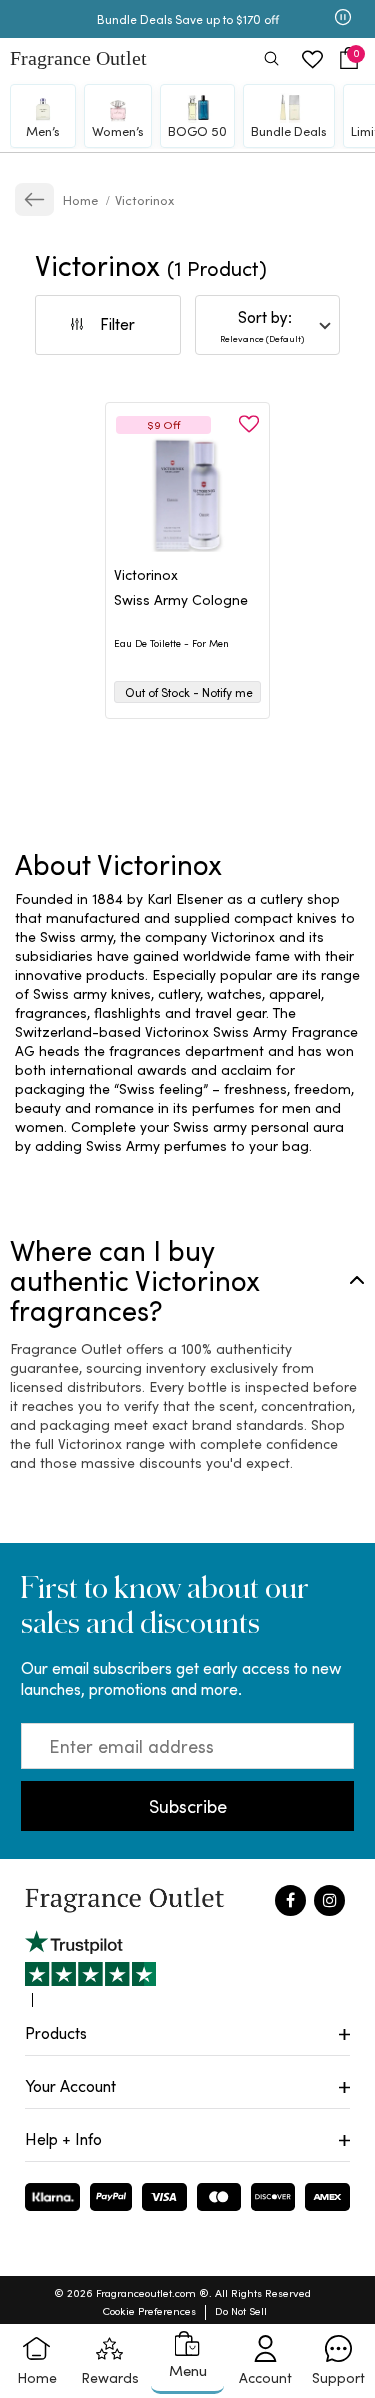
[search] (271, 60)
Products (56, 2032)
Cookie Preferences (149, 2310)
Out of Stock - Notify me (189, 692)
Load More (215, 777)
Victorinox (144, 199)
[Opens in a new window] (90, 1968)
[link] (34, 199)
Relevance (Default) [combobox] (262, 338)
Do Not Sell (241, 2310)
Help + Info (63, 2138)
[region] (187, 1022)
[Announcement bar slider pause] (343, 19)
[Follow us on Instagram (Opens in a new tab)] (329, 1900)
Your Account (70, 2085)
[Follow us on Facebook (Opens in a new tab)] (290, 1900)
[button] (349, 58)
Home (82, 199)
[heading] (187, 610)
